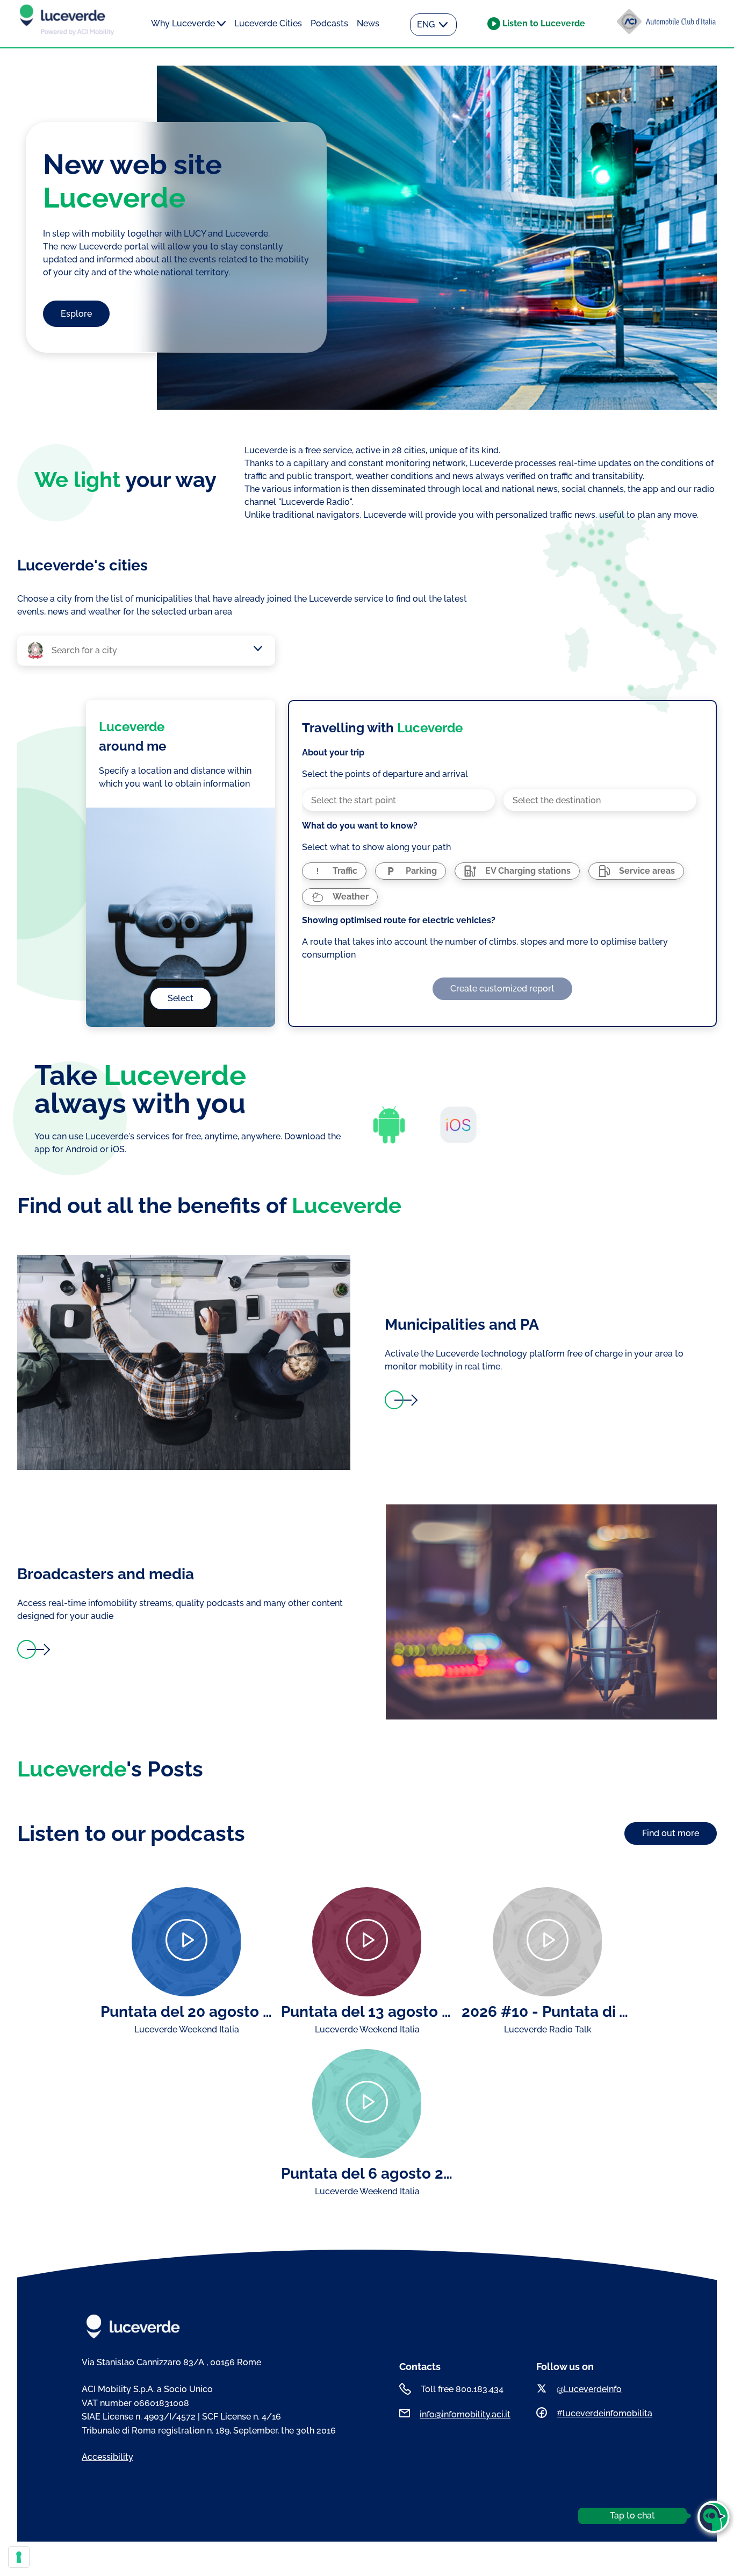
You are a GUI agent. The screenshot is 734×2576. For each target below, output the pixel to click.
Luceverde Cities (268, 23)
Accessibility (107, 2457)
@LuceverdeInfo (589, 2389)
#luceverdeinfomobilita (605, 2413)
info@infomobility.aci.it (465, 2414)
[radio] (334, 871)
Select (181, 998)
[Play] (186, 1942)
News (368, 23)
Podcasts (329, 23)
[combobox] (152, 651)
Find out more (671, 1833)
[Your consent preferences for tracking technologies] (19, 2557)
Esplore (76, 314)
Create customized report (502, 989)
